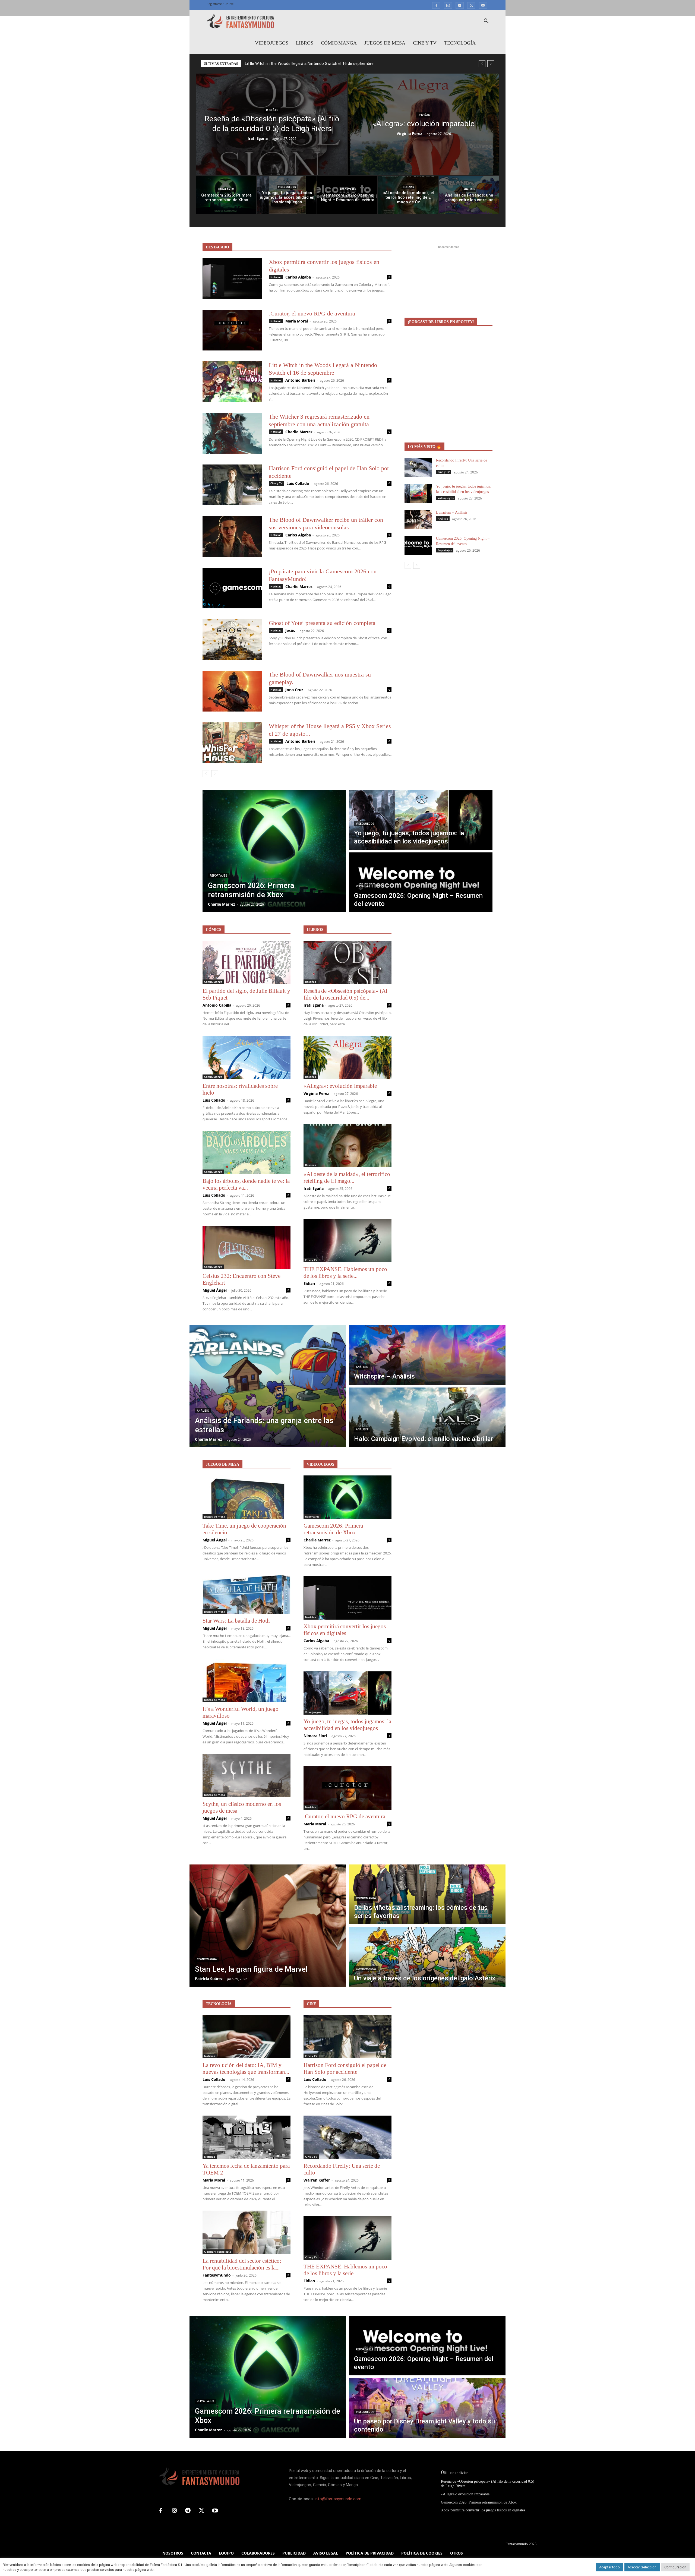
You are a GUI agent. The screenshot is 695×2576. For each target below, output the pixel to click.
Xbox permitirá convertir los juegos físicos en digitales (345, 1630)
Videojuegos (272, 43)
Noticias (276, 277)
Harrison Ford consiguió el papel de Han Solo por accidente (345, 2068)
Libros (305, 43)
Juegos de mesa (385, 43)
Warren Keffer (317, 2180)
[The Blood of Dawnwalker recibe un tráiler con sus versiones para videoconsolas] (232, 536)
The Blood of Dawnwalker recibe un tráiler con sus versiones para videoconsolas (317, 64)
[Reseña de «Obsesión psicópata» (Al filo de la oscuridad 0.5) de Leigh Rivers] (271, 124)
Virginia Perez (409, 133)
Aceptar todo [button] (609, 2567)
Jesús (290, 630)
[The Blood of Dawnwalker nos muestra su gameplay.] (232, 691)
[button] (486, 22)
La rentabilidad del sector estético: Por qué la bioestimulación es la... (242, 2264)
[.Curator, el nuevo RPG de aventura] (232, 330)
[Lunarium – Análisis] (418, 519)
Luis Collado (298, 483)
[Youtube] (483, 5)
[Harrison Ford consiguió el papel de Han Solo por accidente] (232, 485)
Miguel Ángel (215, 1290)
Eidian (309, 1283)
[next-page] (215, 774)
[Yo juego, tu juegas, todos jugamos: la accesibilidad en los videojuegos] (287, 195)
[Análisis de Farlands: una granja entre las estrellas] (469, 195)
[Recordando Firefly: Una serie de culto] (418, 467)
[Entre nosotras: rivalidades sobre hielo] (247, 1057)
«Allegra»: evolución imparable (340, 1086)
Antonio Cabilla (217, 1005)
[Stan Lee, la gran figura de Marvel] (268, 1926)
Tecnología (460, 43)
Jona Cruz (294, 690)
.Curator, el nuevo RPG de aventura (312, 313)
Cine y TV (425, 43)
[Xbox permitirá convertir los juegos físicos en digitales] (232, 279)
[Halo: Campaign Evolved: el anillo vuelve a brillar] (427, 1417)
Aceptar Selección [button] (642, 2567)
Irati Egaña (258, 138)
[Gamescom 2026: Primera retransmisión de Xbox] (226, 195)
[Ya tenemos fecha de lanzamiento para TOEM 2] (247, 2137)
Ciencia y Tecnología (218, 2252)
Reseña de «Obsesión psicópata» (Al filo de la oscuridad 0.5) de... (345, 994)
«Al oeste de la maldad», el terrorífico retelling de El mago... (347, 1178)
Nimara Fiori (315, 1736)
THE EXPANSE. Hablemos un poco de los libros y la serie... (345, 1273)
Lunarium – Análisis (452, 512)
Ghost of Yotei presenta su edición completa (322, 623)
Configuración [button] (675, 2567)
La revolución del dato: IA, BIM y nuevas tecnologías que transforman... (246, 2068)
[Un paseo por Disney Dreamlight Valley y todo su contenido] (427, 2408)
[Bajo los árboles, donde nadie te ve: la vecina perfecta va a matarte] (247, 1152)
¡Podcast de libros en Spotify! (441, 322)
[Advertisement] (448, 284)
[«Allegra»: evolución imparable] (423, 124)
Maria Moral (297, 321)
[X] (471, 5)
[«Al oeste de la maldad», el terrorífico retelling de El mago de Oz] (408, 195)
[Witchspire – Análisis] (427, 1355)
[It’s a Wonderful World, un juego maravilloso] (247, 1680)
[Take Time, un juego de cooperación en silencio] (247, 1497)
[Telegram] (460, 5)
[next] (491, 64)
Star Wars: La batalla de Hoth (236, 1621)
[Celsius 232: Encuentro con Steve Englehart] (247, 1247)
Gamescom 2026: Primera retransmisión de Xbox (333, 1529)
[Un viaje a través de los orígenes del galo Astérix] (427, 1957)
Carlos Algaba (298, 277)
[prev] (482, 64)
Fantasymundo (217, 2275)
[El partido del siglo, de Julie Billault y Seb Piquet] (247, 962)
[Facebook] (436, 5)
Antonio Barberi (300, 380)
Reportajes (226, 189)
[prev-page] (206, 774)
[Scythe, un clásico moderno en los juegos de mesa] (247, 1775)
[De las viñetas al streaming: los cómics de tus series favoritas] (427, 1894)
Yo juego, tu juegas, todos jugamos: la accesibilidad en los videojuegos (347, 1725)
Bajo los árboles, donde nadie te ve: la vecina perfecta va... (246, 1184)
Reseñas (272, 110)
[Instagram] (448, 5)
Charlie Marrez (299, 432)
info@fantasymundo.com (338, 2499)
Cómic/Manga (339, 43)
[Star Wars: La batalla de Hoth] (247, 1592)
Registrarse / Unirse (220, 4)
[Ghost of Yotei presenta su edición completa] (232, 640)
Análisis (469, 189)
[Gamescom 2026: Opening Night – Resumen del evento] (347, 195)
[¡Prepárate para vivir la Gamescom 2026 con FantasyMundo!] (232, 588)
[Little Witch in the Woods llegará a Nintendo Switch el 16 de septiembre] (232, 382)
